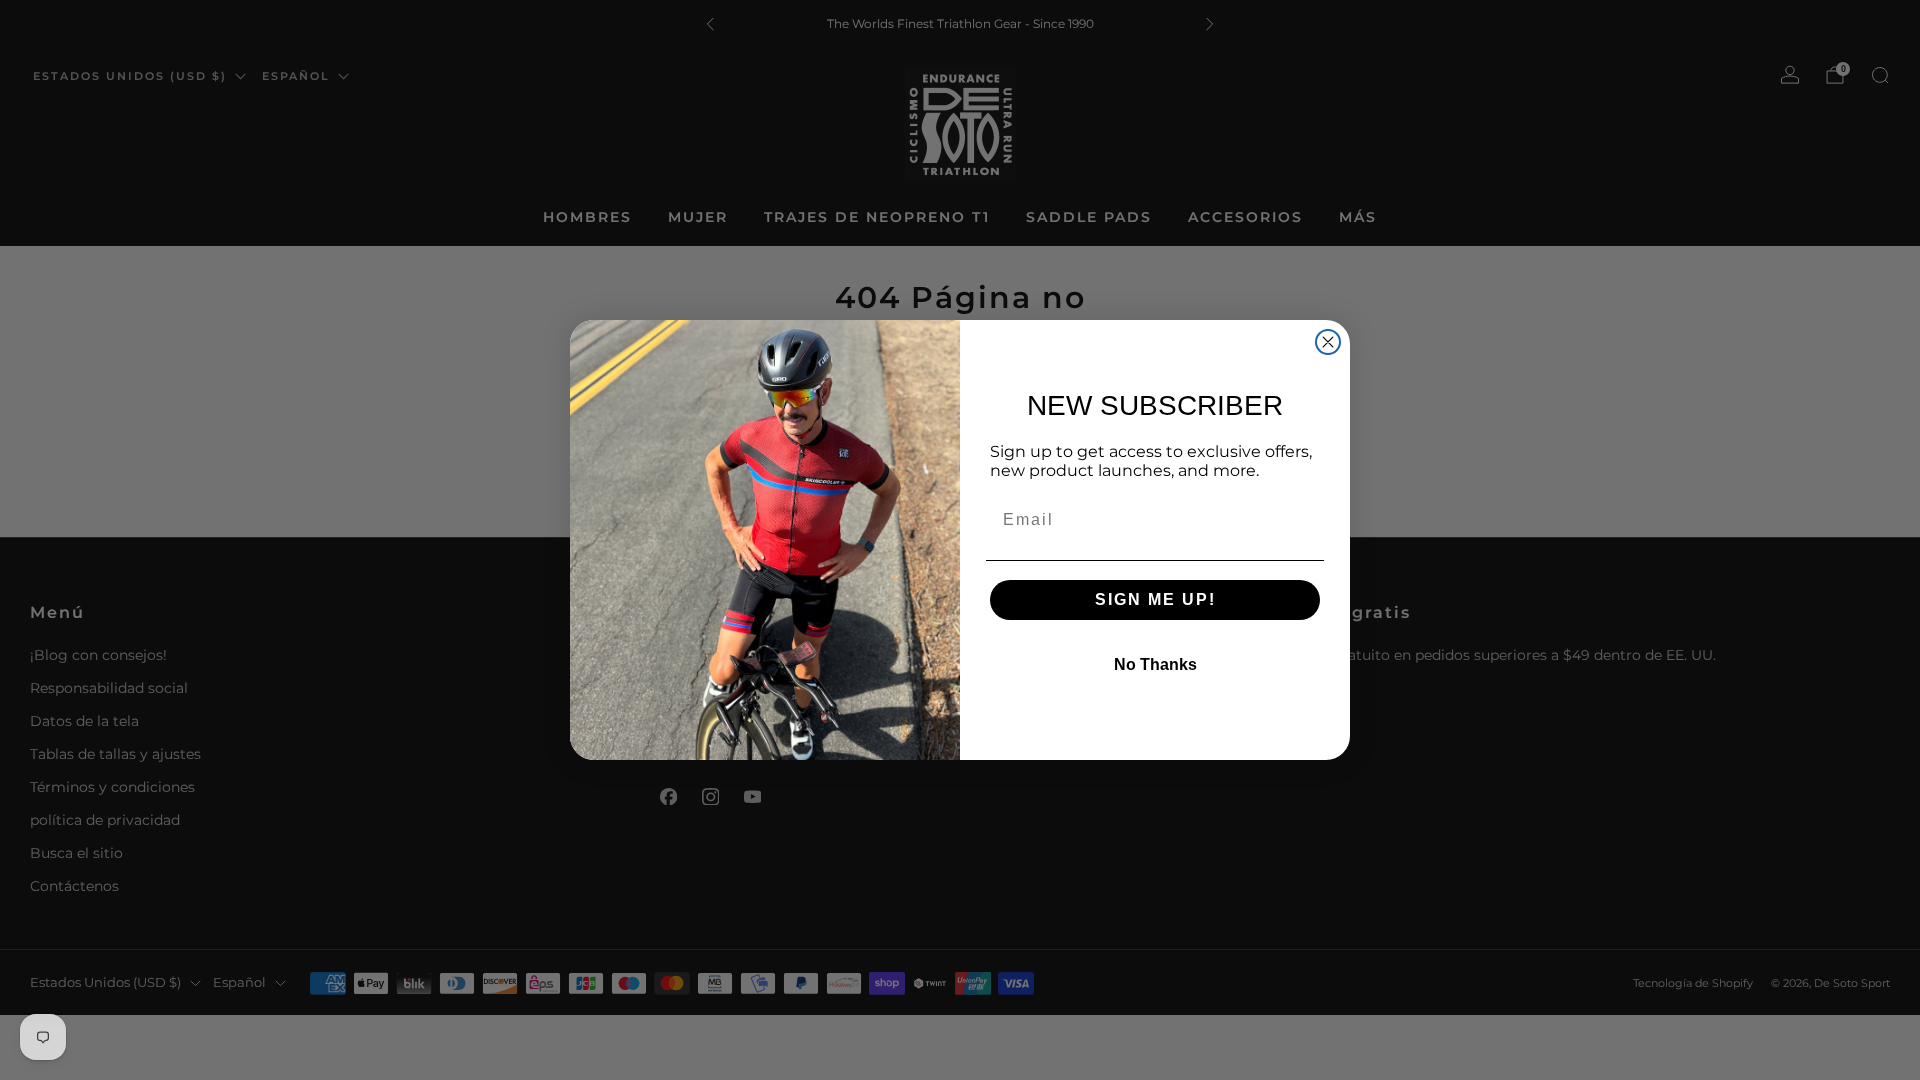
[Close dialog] (1328, 342)
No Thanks (1155, 664)
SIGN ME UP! (1155, 599)
